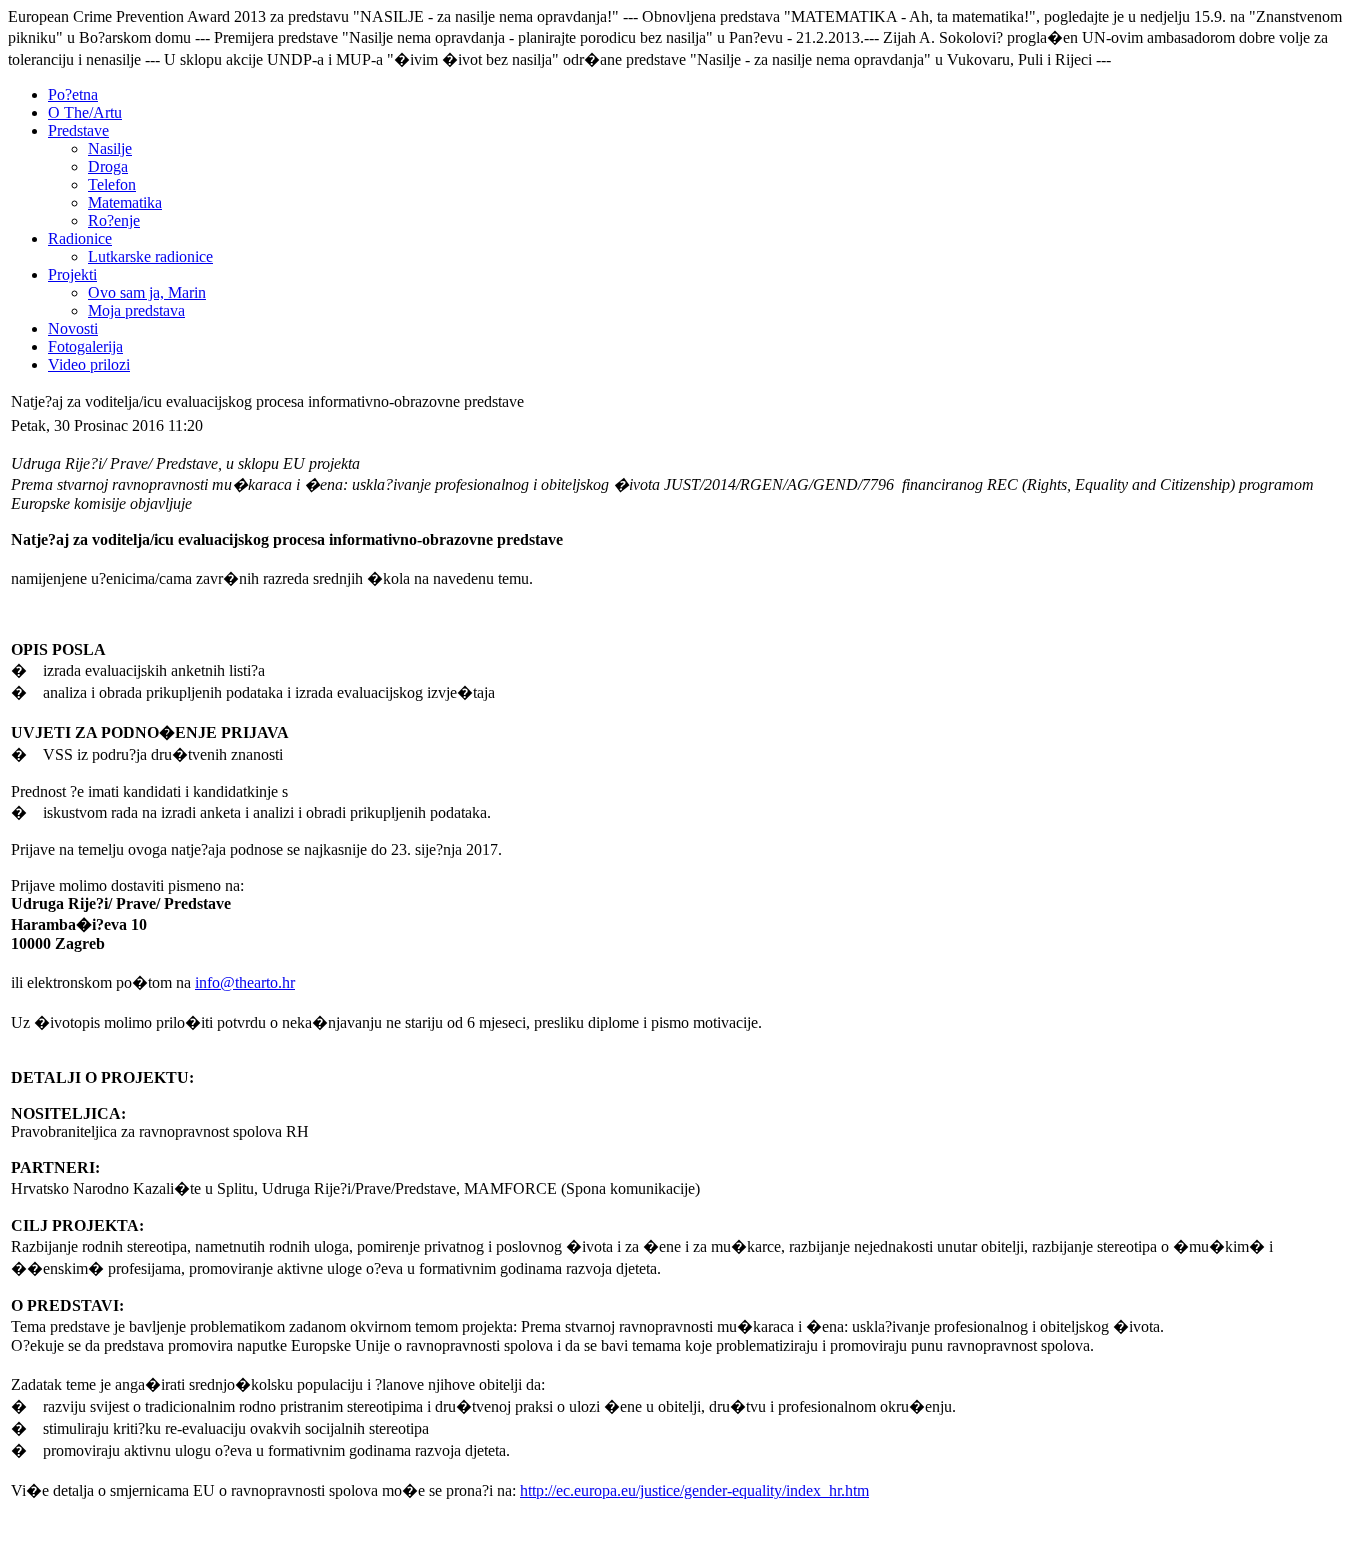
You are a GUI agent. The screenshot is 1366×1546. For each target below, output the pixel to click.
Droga (108, 166)
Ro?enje (114, 220)
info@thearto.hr (245, 982)
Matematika (125, 202)
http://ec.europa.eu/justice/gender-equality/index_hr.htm (694, 1490)
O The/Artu (85, 112)
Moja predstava (136, 310)
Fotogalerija (85, 346)
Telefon (112, 184)
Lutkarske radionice (150, 256)
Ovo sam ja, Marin (147, 292)
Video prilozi (89, 364)
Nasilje (110, 148)
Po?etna (73, 94)
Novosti (73, 328)
